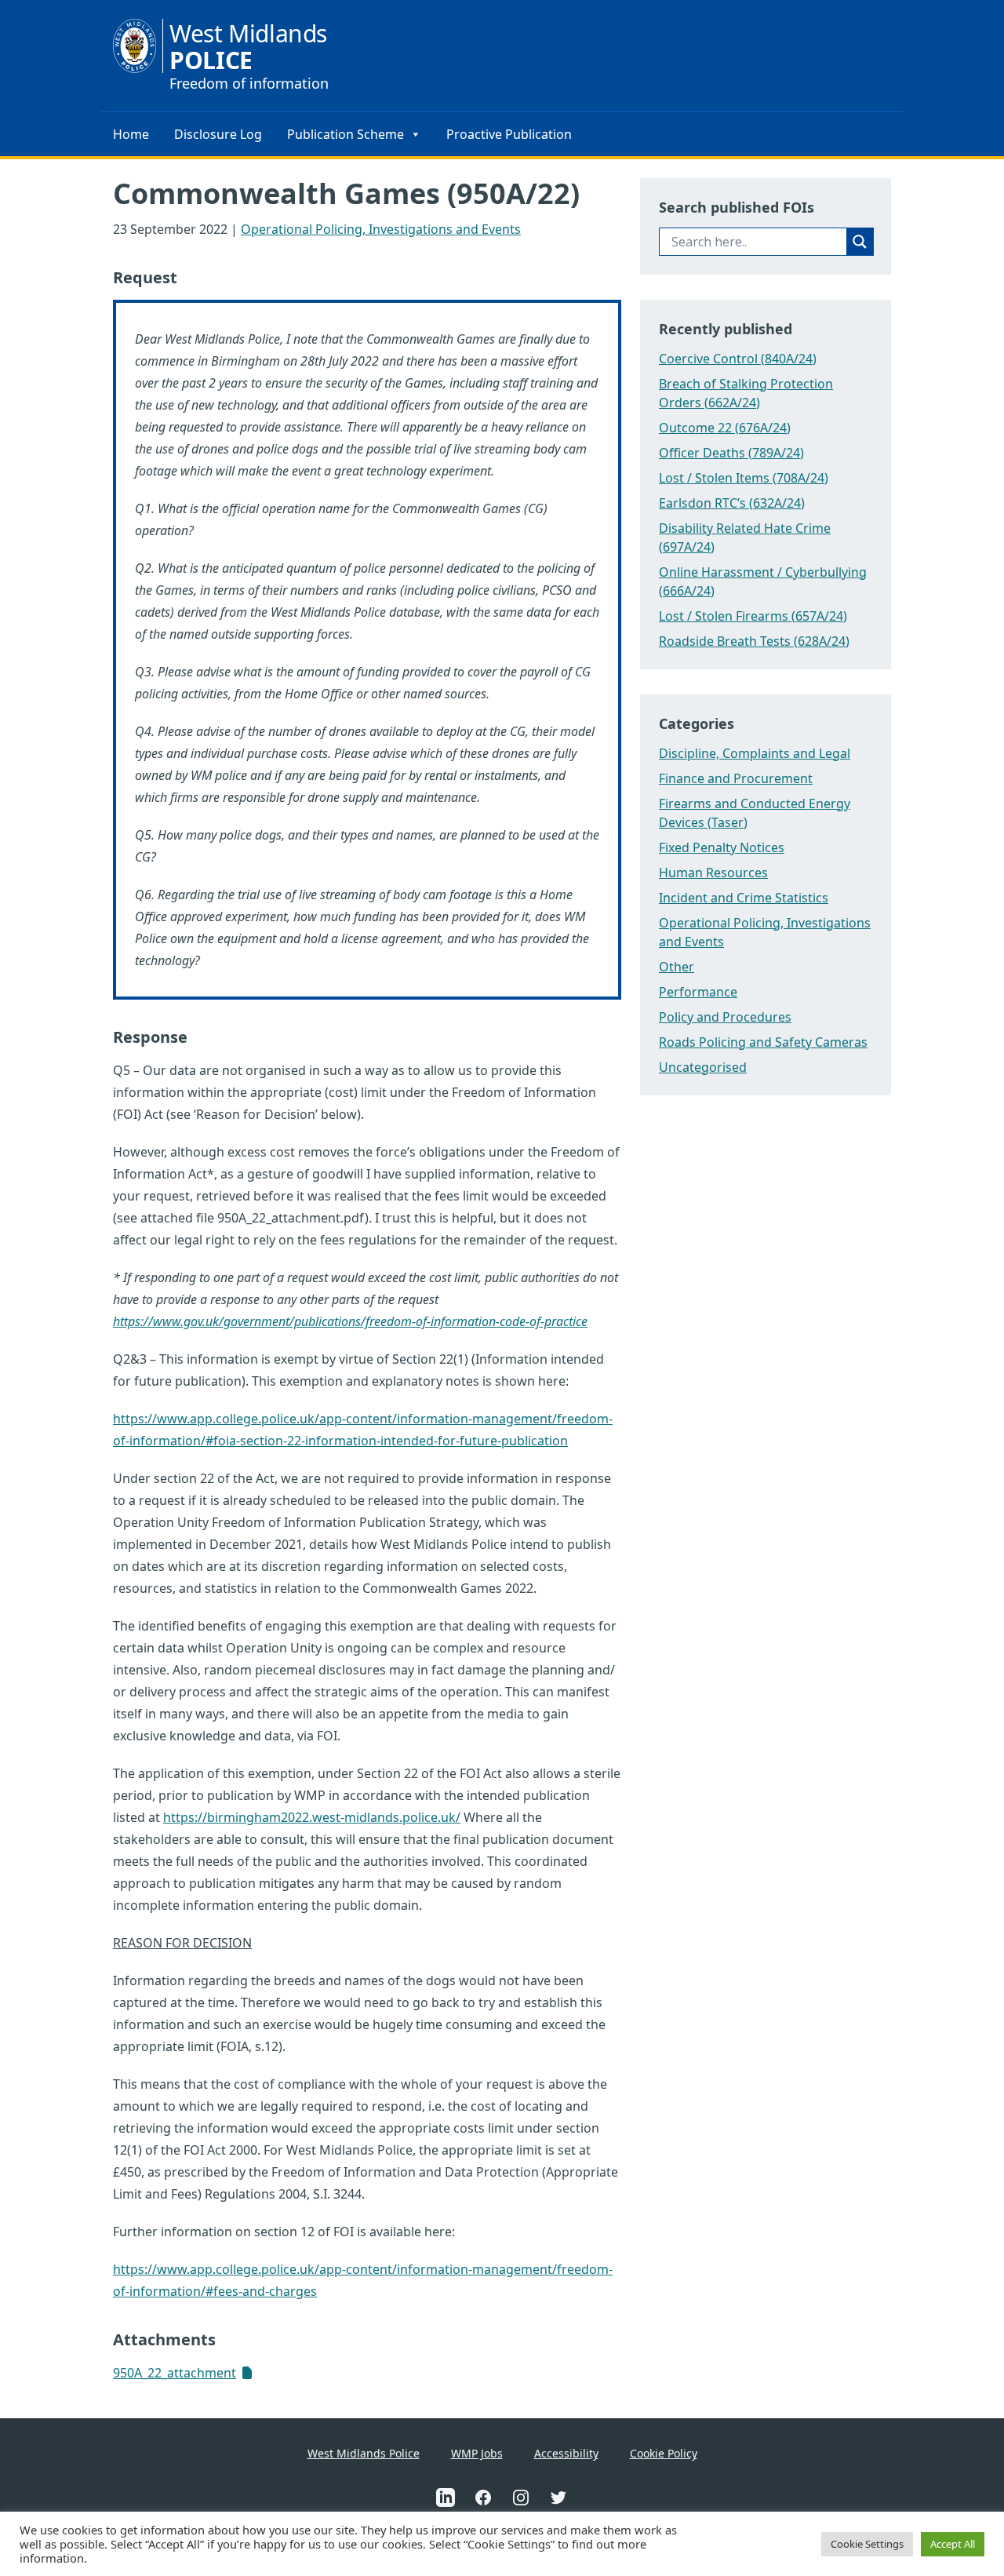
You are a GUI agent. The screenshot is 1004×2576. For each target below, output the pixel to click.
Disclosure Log (218, 134)
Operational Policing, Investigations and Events (381, 229)
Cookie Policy (664, 2453)
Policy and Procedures (725, 1017)
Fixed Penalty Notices (722, 847)
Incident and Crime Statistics (744, 898)
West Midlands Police (364, 2453)
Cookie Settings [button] (867, 2544)
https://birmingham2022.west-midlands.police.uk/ (312, 1817)
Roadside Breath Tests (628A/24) (754, 641)
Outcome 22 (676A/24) (725, 428)
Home (131, 134)
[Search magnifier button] (860, 242)
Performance (698, 992)
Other (677, 967)
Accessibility (566, 2453)
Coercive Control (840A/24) (738, 359)
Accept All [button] (953, 2544)
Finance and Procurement (736, 778)
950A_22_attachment (175, 2373)
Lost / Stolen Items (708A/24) (744, 478)
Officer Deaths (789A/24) (731, 453)
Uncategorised (703, 1067)
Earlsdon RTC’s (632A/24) (732, 503)
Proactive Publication (509, 134)
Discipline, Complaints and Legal (755, 753)
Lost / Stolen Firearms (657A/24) (753, 616)
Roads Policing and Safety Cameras (763, 1042)
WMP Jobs (477, 2453)
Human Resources (713, 873)
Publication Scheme (346, 134)
